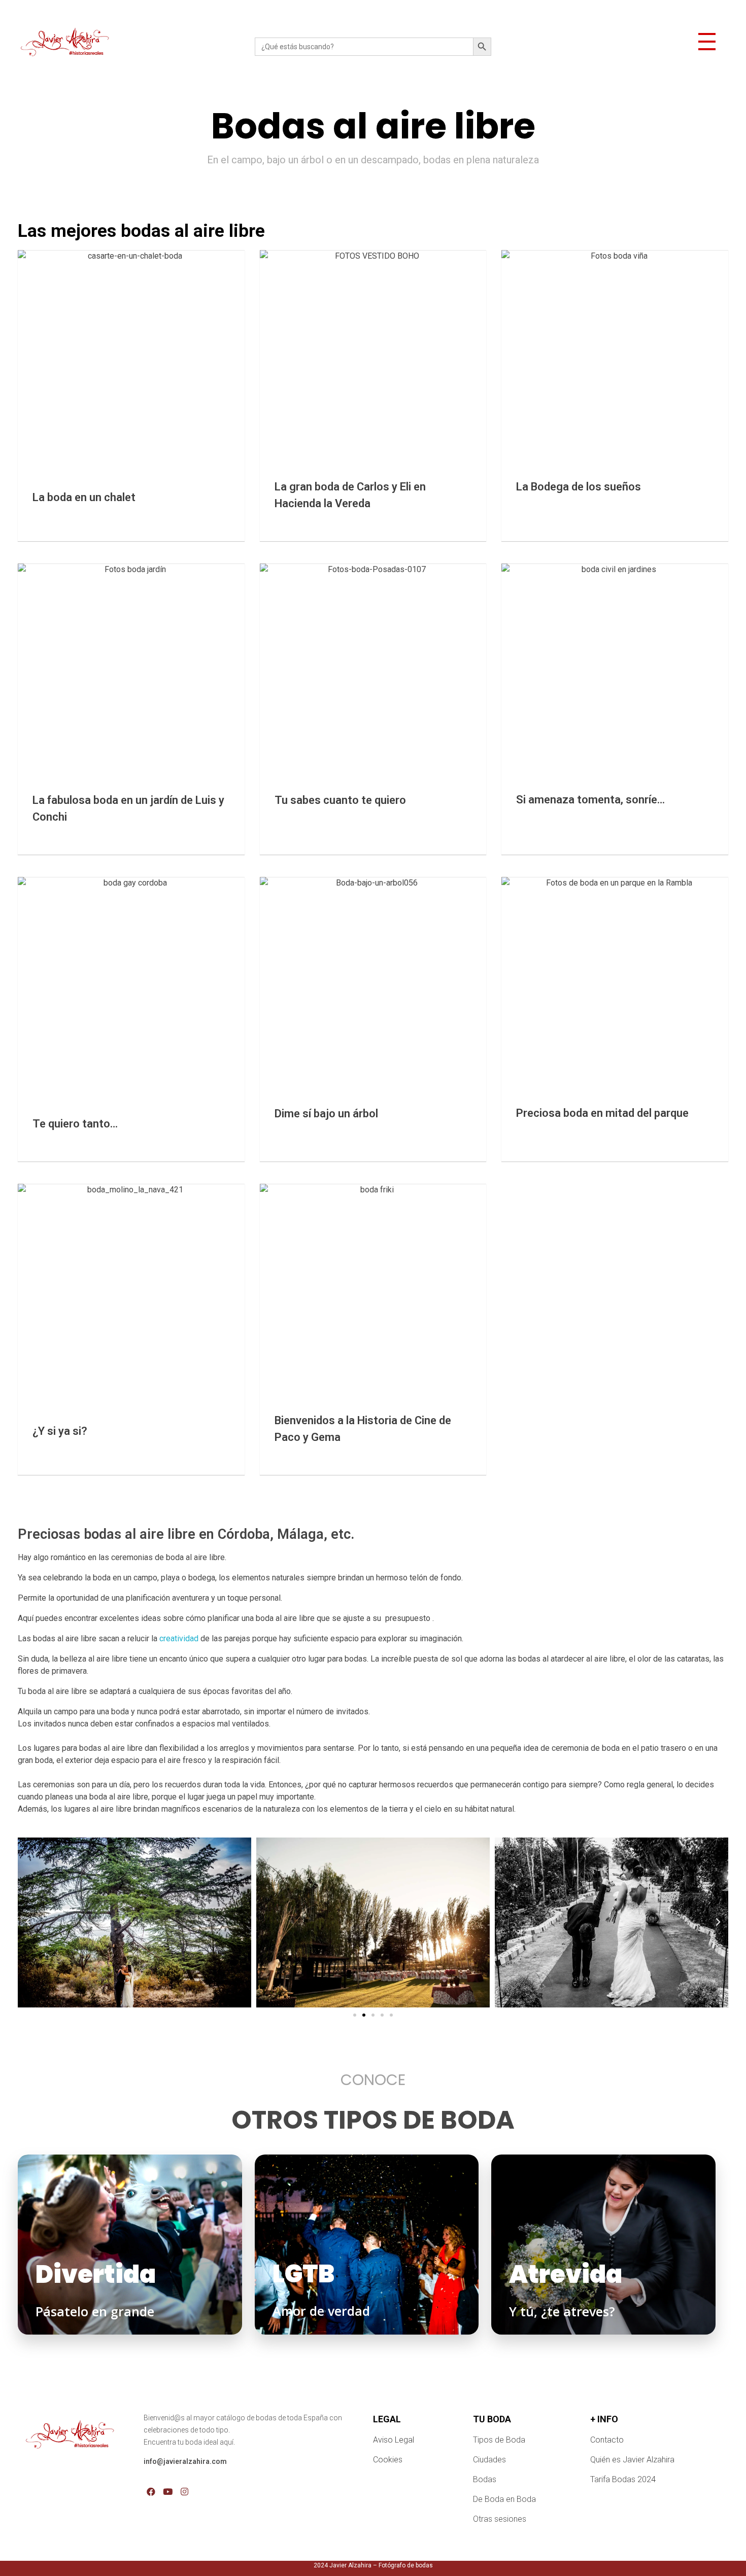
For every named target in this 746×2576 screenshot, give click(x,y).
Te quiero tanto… (75, 1124)
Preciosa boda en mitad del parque (602, 1113)
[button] (355, 2015)
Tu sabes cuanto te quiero (340, 800)
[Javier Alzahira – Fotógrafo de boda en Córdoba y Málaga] (64, 45)
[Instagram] (184, 2492)
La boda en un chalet (84, 497)
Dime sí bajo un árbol (326, 1114)
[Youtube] (168, 2492)
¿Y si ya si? (60, 1431)
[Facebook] (150, 2492)
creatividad (179, 1638)
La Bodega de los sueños (579, 487)
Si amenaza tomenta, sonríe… (590, 800)
